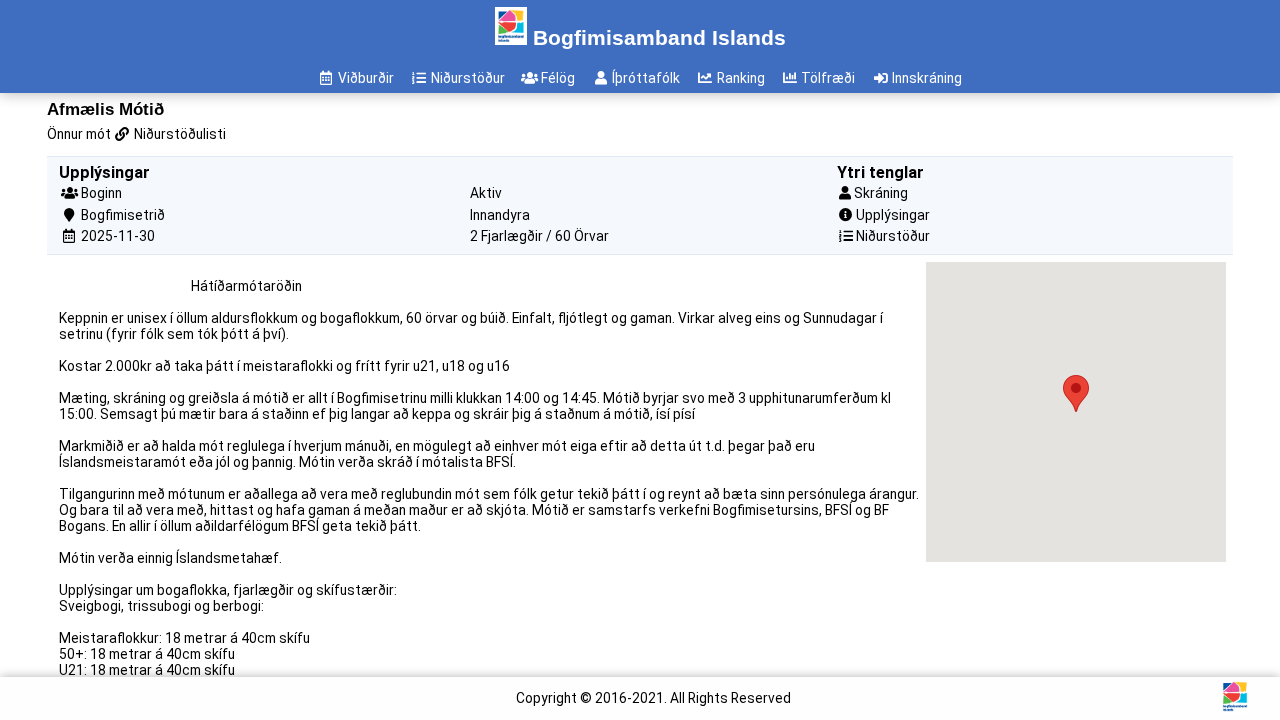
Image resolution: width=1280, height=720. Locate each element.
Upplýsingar (893, 215)
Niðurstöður (893, 236)
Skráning (881, 193)
